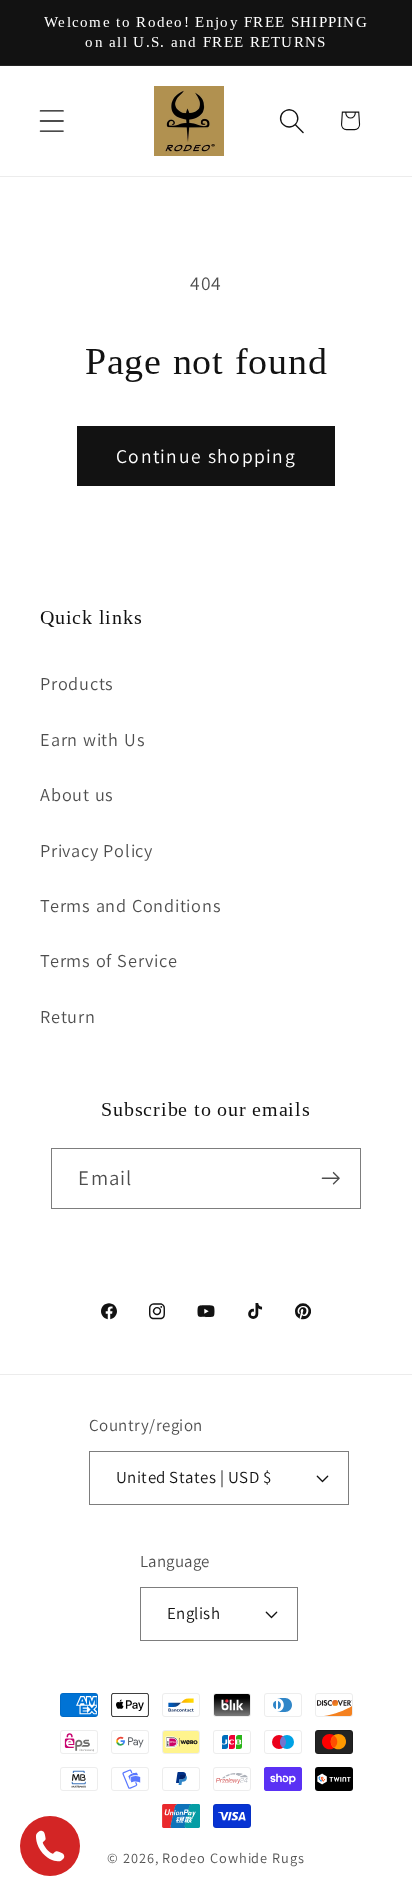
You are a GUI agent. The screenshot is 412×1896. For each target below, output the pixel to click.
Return (68, 1016)
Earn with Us (92, 739)
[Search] (292, 120)
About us (77, 794)
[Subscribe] (331, 1178)
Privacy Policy (96, 850)
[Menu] (51, 120)
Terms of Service (108, 960)
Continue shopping (206, 456)
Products (77, 683)
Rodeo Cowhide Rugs (233, 1857)
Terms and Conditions (131, 905)
